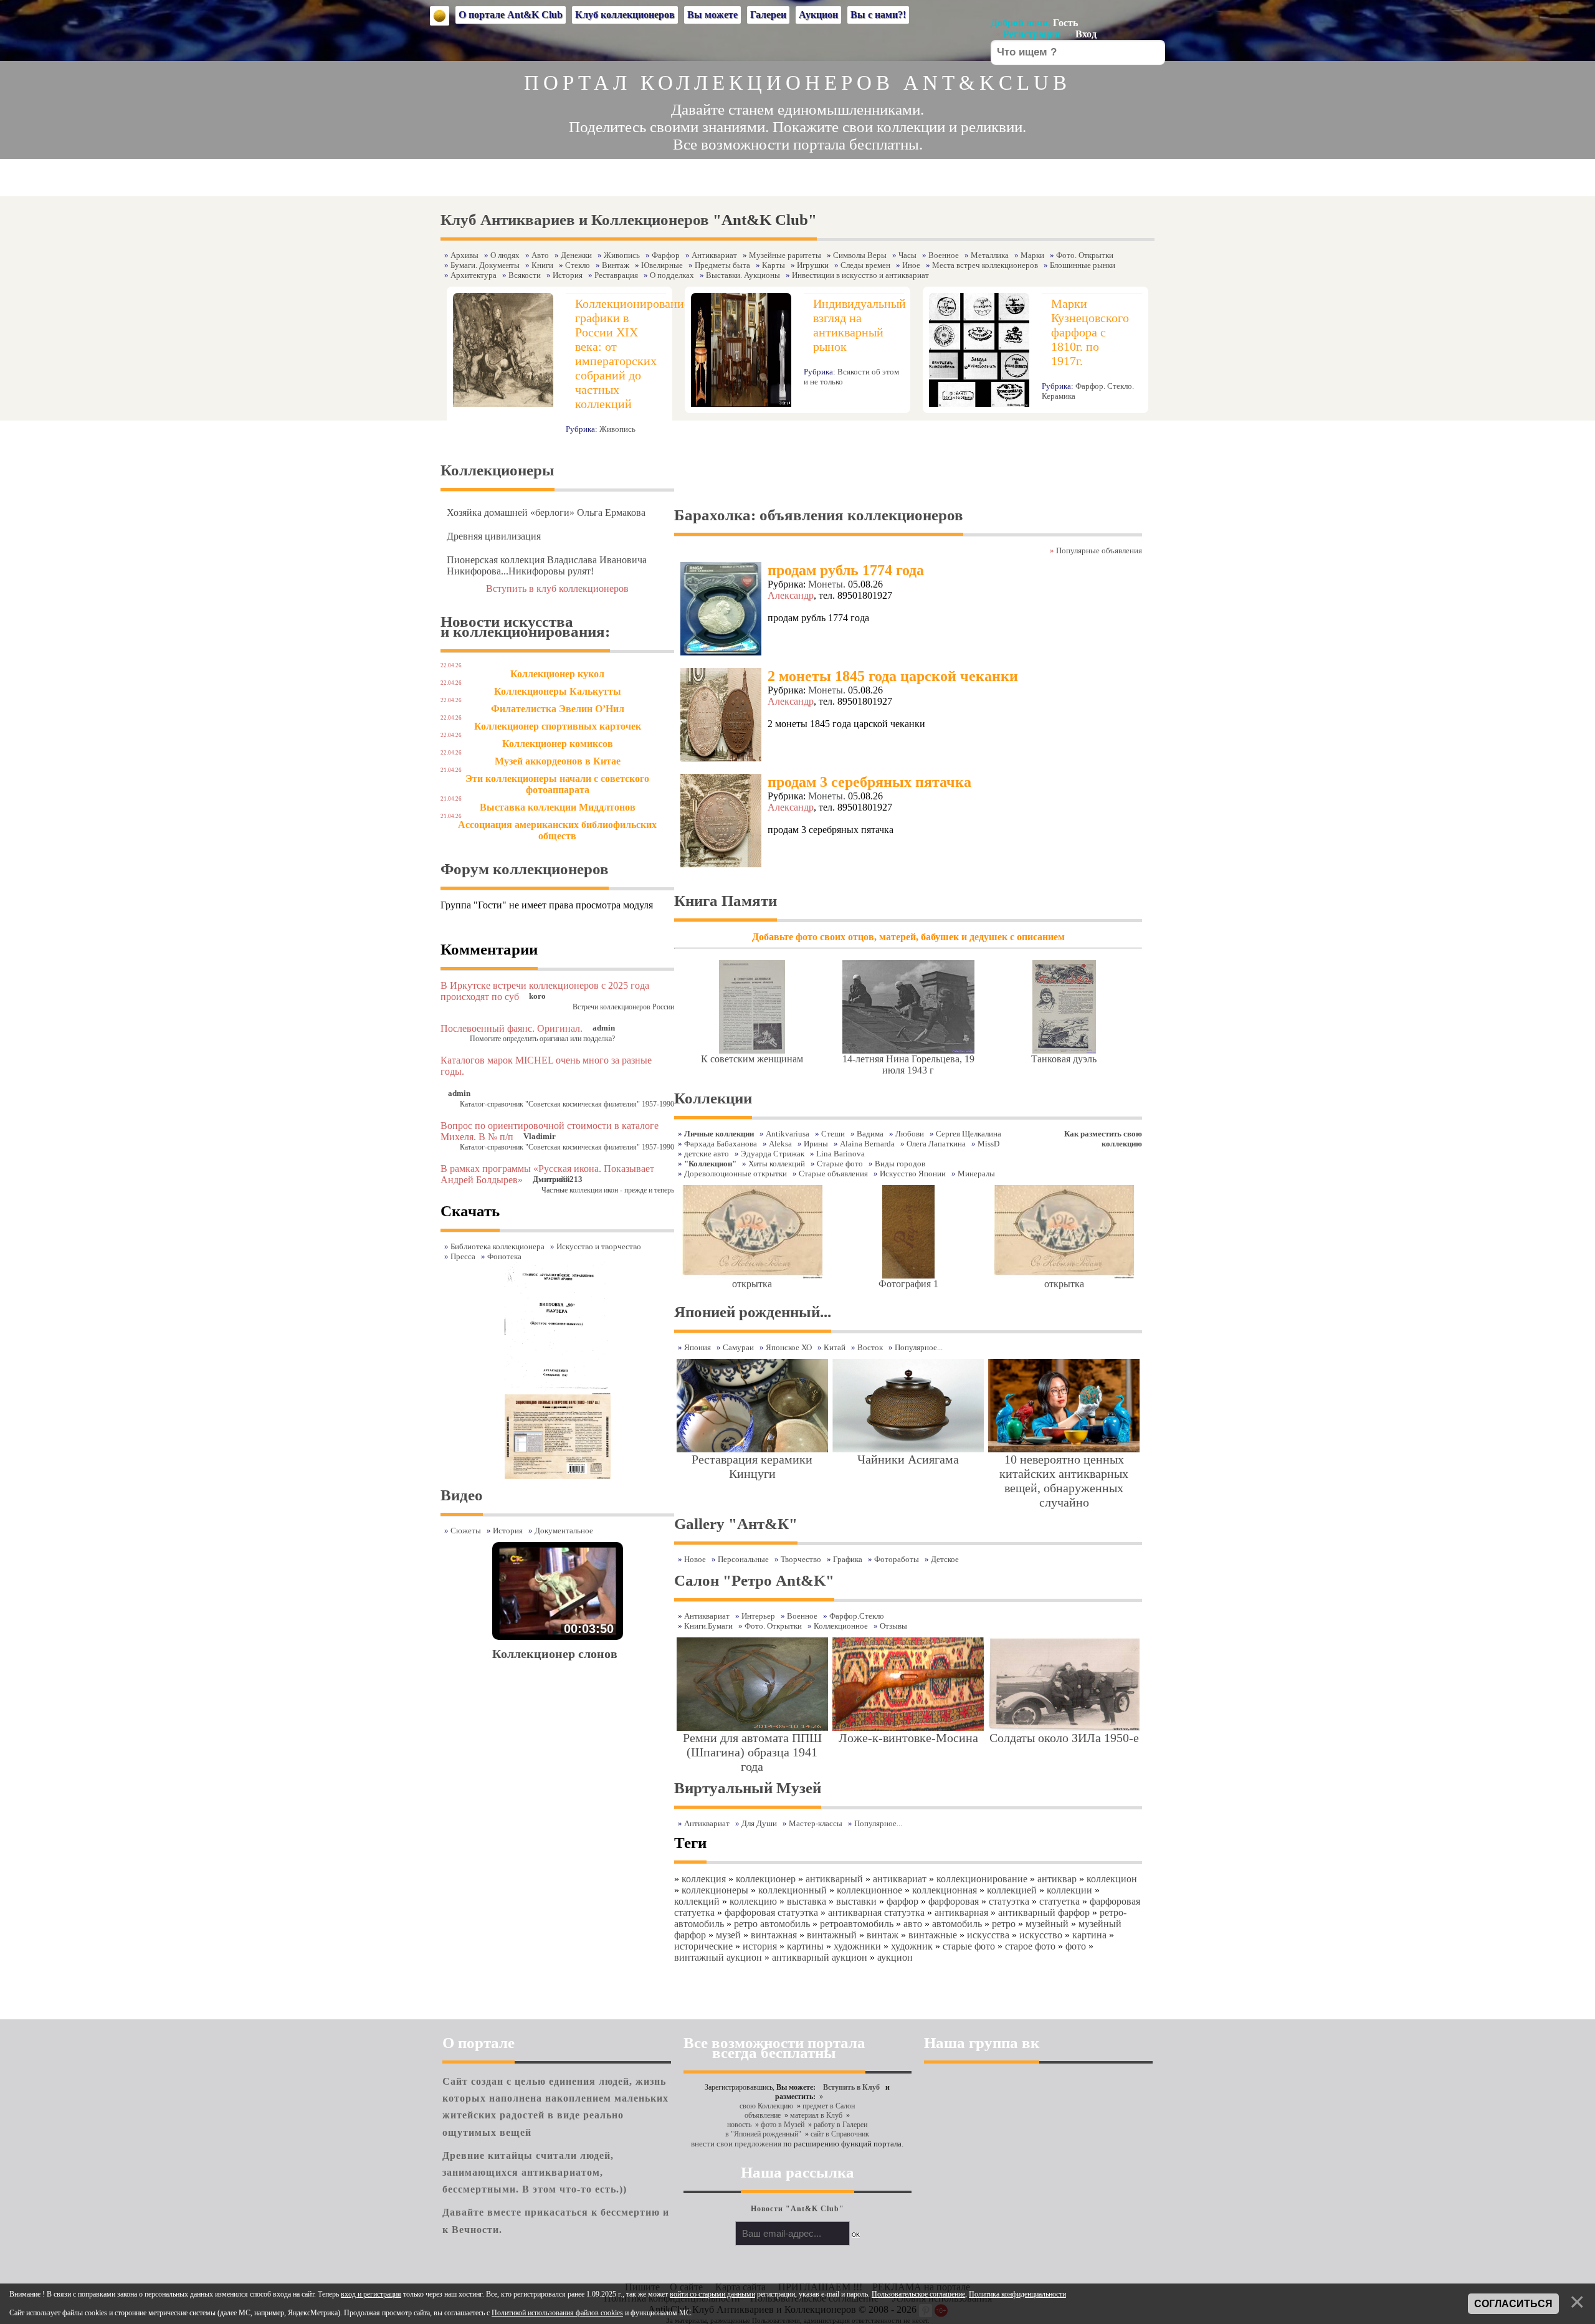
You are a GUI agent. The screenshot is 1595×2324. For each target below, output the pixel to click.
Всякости (525, 275)
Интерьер (758, 1616)
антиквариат (900, 1879)
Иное (911, 265)
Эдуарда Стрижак (773, 1154)
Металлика (990, 255)
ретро (1004, 1924)
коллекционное (869, 1890)
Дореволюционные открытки (736, 1174)
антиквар (1057, 1879)
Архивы (464, 255)
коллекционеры (715, 1890)
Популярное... (878, 1823)
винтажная (774, 1935)
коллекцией (1012, 1890)
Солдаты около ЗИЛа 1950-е (1064, 1738)
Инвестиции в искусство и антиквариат (860, 275)
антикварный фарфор (1044, 1912)
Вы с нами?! (878, 15)
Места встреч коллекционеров (985, 265)
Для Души (759, 1823)
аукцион (895, 1957)
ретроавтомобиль (857, 1924)
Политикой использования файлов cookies (557, 2313)
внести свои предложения (736, 2144)
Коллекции (713, 1098)
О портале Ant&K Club (511, 15)
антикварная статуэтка (876, 1912)
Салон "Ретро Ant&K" (754, 1580)
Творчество (801, 1559)
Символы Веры (860, 255)
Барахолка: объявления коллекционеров (819, 515)
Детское (945, 1559)
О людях (505, 255)
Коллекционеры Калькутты (558, 691)
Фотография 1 (908, 1284)
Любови (910, 1134)
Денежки (576, 255)
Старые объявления (833, 1174)
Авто (540, 255)
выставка (807, 1901)
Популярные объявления (1099, 550)
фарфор (902, 1901)
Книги (542, 265)
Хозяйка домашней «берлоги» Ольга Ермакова (546, 512)
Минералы (976, 1174)
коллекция (704, 1879)
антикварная (961, 1912)
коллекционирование (982, 1879)
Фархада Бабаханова (721, 1144)
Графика (848, 1559)
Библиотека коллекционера (498, 1246)
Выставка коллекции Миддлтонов (558, 807)
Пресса (463, 1256)
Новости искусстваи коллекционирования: (525, 626)
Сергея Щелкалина (969, 1134)
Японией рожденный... (753, 1312)
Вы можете (712, 15)
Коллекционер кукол (557, 674)
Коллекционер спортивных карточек (558, 726)
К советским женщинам (752, 1059)
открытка (752, 1284)
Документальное (564, 1531)
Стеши (833, 1134)
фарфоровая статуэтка (771, 1912)
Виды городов (900, 1164)
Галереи (768, 15)
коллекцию (753, 1901)
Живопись (622, 255)
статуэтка (1009, 1901)
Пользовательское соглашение (918, 2294)
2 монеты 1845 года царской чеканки (893, 676)
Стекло (578, 265)
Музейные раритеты (785, 255)
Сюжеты (466, 1531)
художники (857, 1946)
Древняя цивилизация (494, 536)
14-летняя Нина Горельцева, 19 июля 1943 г (908, 1064)
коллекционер (766, 1879)
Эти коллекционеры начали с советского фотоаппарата (557, 784)
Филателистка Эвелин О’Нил (558, 709)
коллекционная (945, 1890)
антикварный (834, 1879)
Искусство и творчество (599, 1246)
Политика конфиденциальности (1017, 2294)
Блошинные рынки (1083, 265)
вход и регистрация (371, 2294)
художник (912, 1946)
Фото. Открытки (1085, 255)
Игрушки (813, 265)
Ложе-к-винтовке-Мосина (908, 1738)
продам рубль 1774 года (846, 570)
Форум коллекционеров (525, 869)
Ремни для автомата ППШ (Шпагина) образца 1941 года (752, 1752)
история (760, 1946)
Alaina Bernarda (867, 1144)
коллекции (1069, 1890)
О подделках (672, 275)
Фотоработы (897, 1559)
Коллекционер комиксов (558, 744)
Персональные (743, 1559)
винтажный (832, 1935)
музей (728, 1935)
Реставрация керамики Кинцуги (752, 1466)
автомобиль (957, 1924)
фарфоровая (954, 1901)
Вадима (870, 1134)
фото (1076, 1946)
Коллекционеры (498, 470)
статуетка (1059, 1901)
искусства (988, 1935)
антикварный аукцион (820, 1957)
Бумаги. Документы (485, 265)
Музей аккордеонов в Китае (558, 761)
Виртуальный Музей (748, 1788)
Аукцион (818, 15)
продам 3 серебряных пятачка (869, 782)
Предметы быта (722, 265)
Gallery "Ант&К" (736, 1524)
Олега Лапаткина (936, 1144)
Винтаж (616, 265)
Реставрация (616, 275)
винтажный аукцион (718, 1957)
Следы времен (865, 265)
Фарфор (666, 255)
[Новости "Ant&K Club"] (797, 2200)
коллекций (697, 1901)
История (568, 275)
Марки (1032, 255)
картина (1089, 1935)
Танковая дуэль (1064, 1059)
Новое (695, 1559)
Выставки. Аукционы (743, 275)
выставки (856, 1901)
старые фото (969, 1946)
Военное (944, 255)
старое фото (1030, 1946)
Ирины (816, 1144)
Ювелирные (662, 265)
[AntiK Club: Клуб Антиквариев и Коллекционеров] (440, 16)
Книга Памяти (726, 901)
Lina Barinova (840, 1154)
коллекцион (1112, 1879)
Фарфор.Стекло (857, 1616)
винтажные (933, 1935)
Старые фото (840, 1164)
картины (805, 1946)
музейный (1047, 1924)
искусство (1041, 1935)
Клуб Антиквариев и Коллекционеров (575, 220)
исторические (703, 1946)
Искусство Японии (913, 1174)
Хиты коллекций (777, 1164)
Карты (774, 265)
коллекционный (793, 1890)
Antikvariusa (788, 1134)
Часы (907, 255)
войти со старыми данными (712, 2294)
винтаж (883, 1935)
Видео (462, 1495)
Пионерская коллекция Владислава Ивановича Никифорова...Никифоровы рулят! (547, 565)
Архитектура (474, 275)
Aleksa (780, 1144)
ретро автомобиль (772, 1924)
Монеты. (827, 584)
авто (913, 1924)
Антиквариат (714, 255)
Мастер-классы (816, 1823)
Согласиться (1513, 2304)
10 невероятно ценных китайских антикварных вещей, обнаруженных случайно (1064, 1481)
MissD (988, 1144)
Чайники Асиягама (908, 1459)
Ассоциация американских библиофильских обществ (557, 830)
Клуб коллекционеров (625, 15)
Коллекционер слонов (555, 1654)
